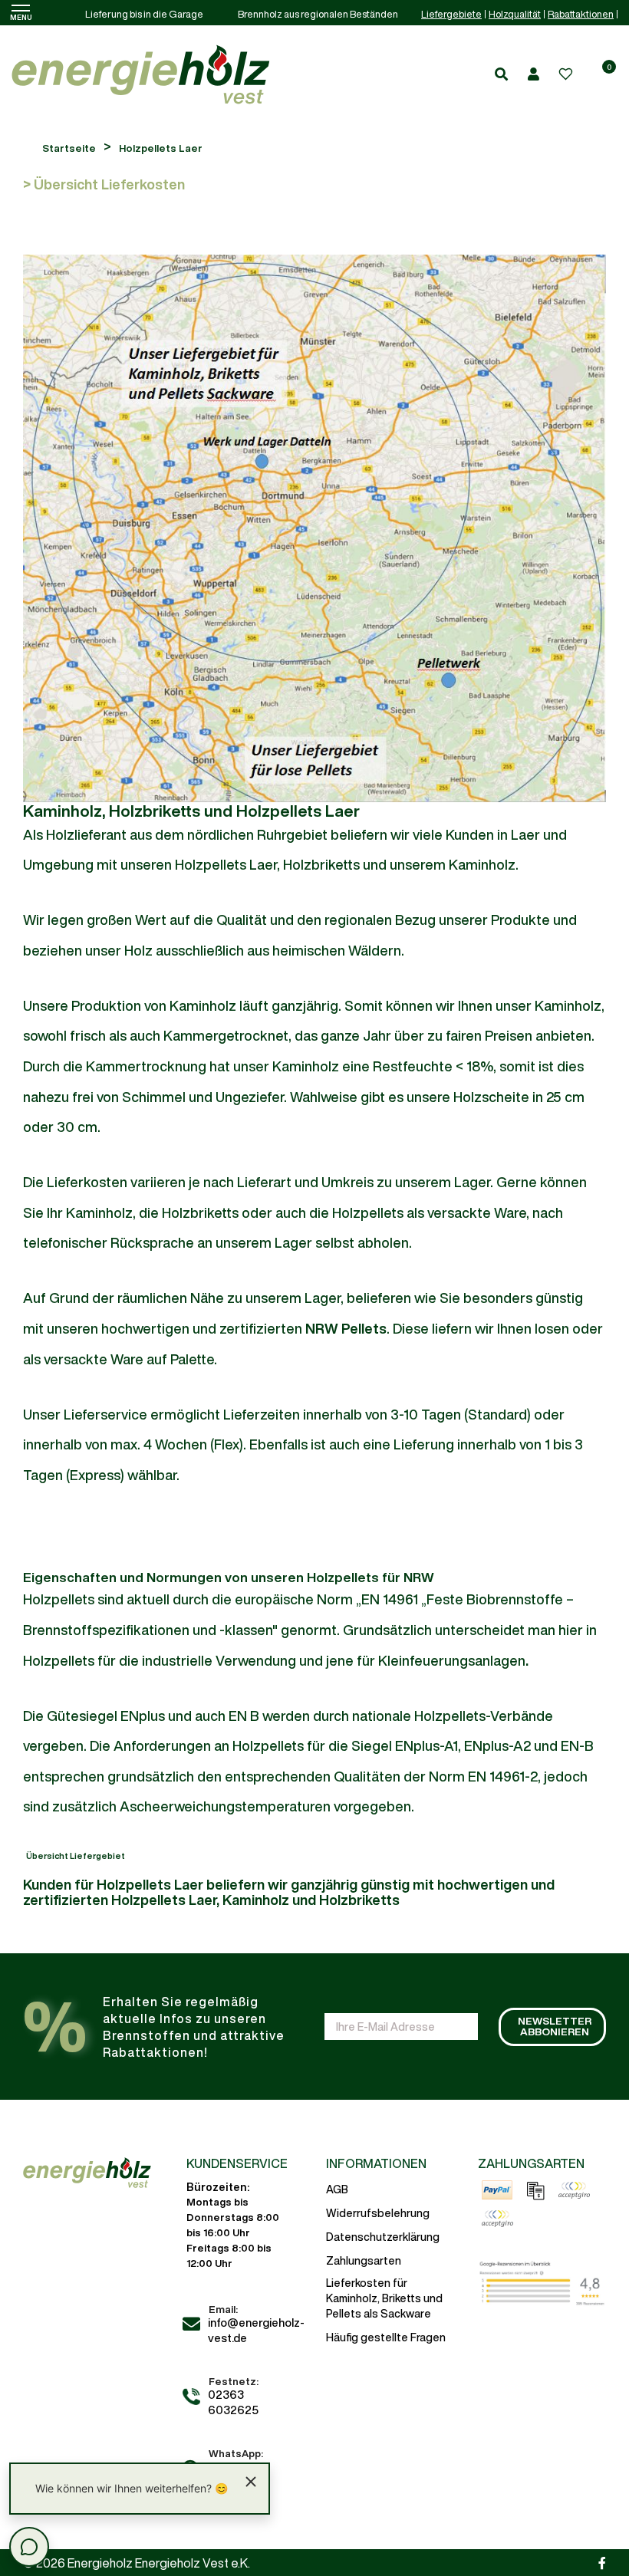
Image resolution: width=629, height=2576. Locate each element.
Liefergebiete (451, 14)
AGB (337, 2189)
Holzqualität (515, 14)
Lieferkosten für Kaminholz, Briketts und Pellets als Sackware (384, 2298)
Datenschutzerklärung (383, 2237)
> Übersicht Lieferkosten (104, 184)
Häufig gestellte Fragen (386, 2337)
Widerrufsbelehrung (378, 2213)
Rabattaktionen (581, 14)
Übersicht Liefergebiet (76, 1856)
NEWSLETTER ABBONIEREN (555, 2026)
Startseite (69, 148)
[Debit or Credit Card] (497, 2219)
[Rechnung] (535, 2190)
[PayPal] (497, 2190)
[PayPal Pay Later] (574, 2190)
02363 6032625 (233, 2402)
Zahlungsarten (364, 2261)
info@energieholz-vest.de (256, 2330)
